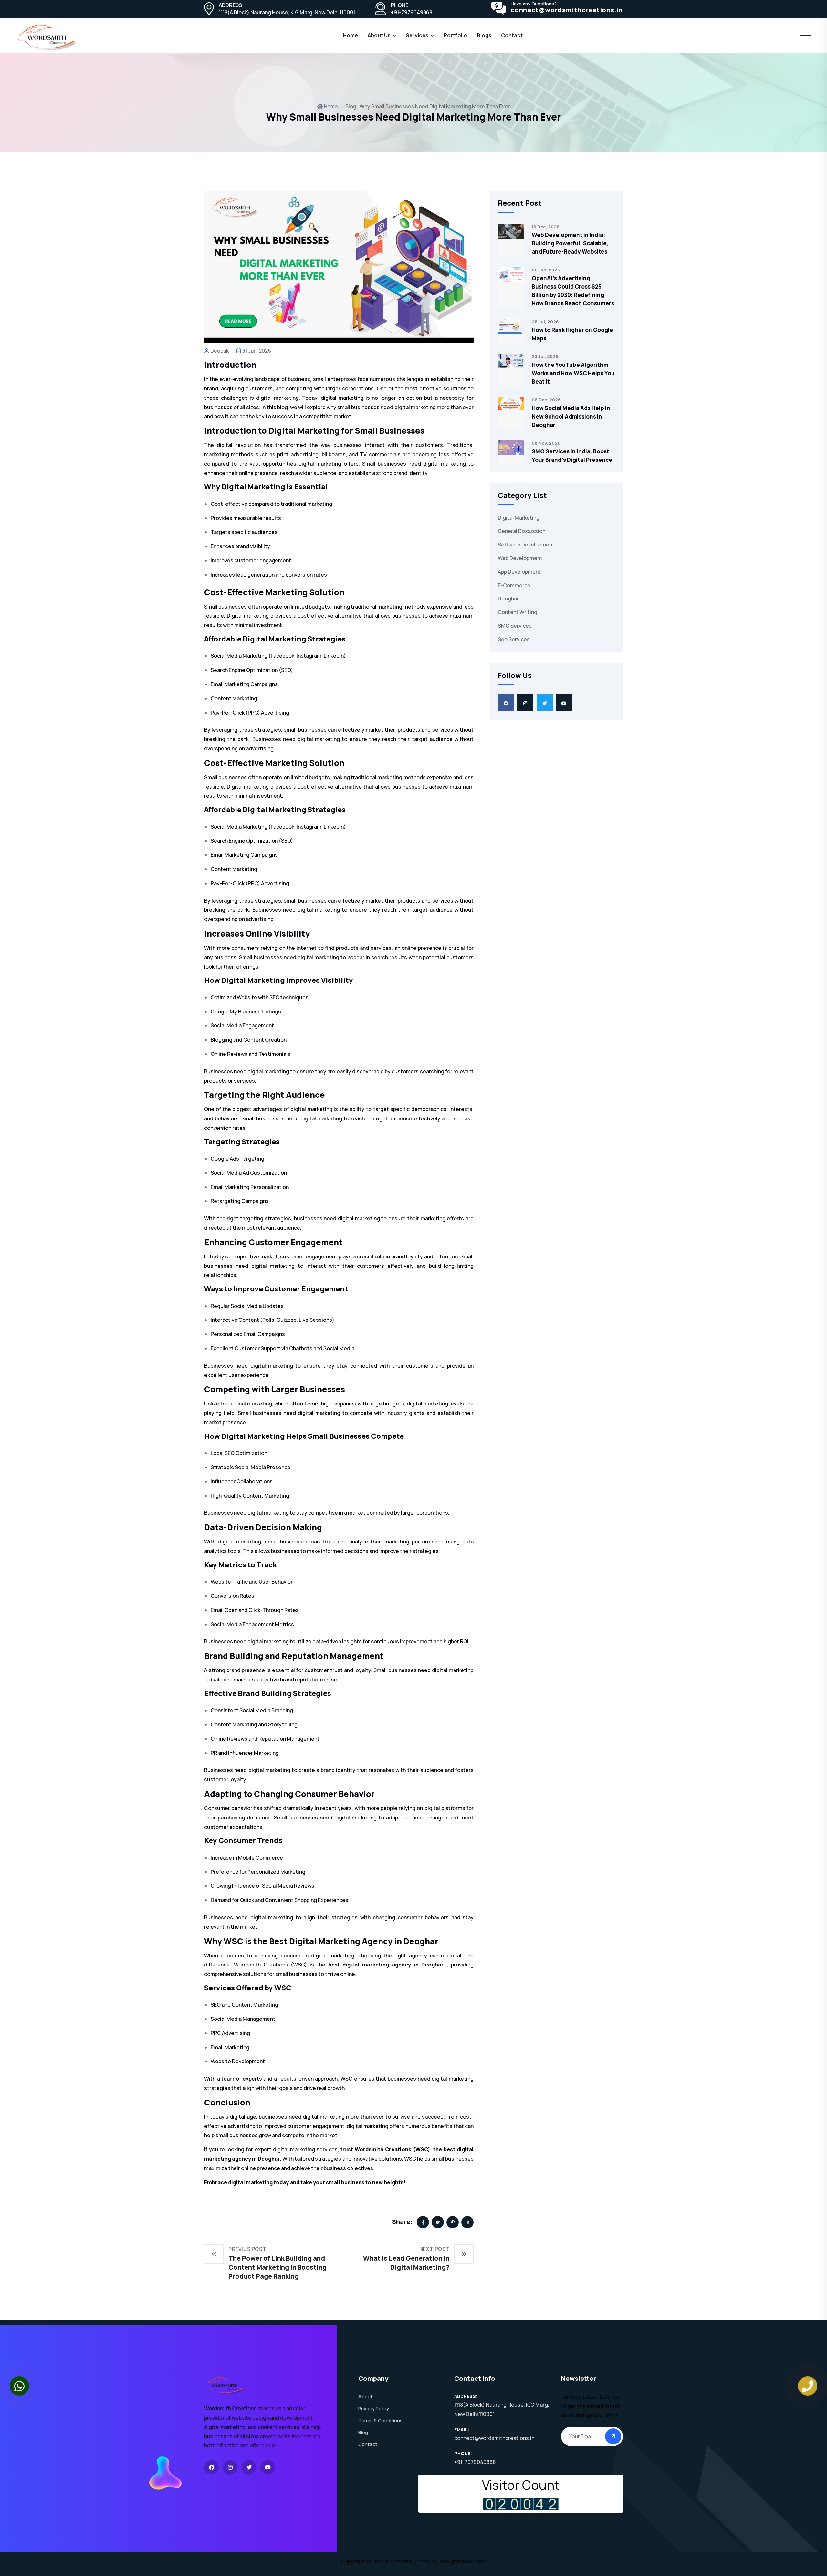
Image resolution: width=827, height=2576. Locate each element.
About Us (379, 35)
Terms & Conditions (380, 2420)
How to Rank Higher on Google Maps (572, 334)
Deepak (220, 351)
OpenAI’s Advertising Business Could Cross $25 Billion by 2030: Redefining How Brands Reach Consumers (573, 291)
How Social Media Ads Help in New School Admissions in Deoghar (571, 416)
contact (512, 35)
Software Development (526, 545)
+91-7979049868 (412, 12)
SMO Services (515, 626)
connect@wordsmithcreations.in (567, 10)
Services (417, 35)
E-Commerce (514, 585)
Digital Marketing (519, 518)
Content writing (518, 612)
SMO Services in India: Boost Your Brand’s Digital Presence (572, 456)
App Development (519, 572)
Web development (520, 558)
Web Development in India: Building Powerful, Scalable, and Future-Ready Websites (570, 243)
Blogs (484, 35)
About (365, 2396)
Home (351, 35)
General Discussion (522, 531)
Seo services (514, 639)
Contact (368, 2444)
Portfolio (455, 35)
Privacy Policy (374, 2408)
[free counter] (521, 2504)
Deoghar (508, 599)
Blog (363, 2432)
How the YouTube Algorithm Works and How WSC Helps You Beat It (573, 373)
